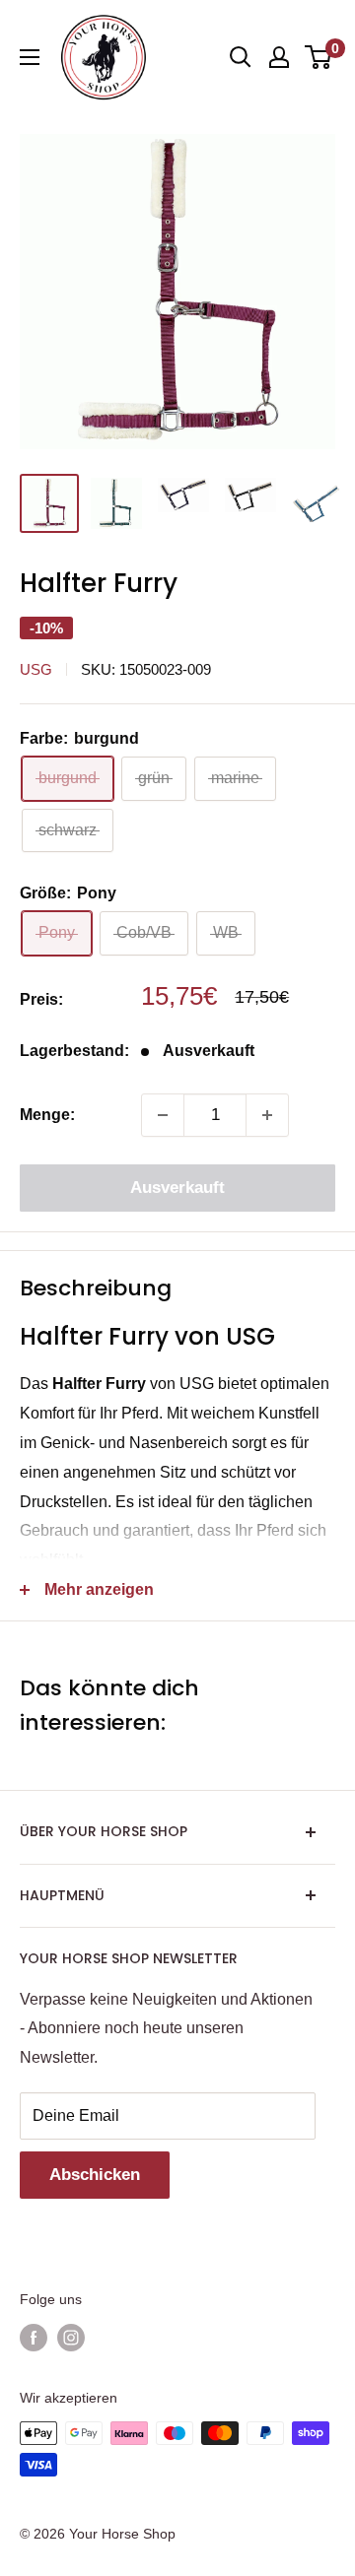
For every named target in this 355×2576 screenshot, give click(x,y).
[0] (319, 57)
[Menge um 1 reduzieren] (163, 1115)
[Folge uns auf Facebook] (34, 2338)
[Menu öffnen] (30, 57)
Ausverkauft (177, 1188)
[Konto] (279, 57)
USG (36, 669)
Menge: (47, 1115)
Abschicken (95, 2175)
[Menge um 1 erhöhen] (267, 1115)
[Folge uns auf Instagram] (71, 2338)
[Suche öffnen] (241, 57)
